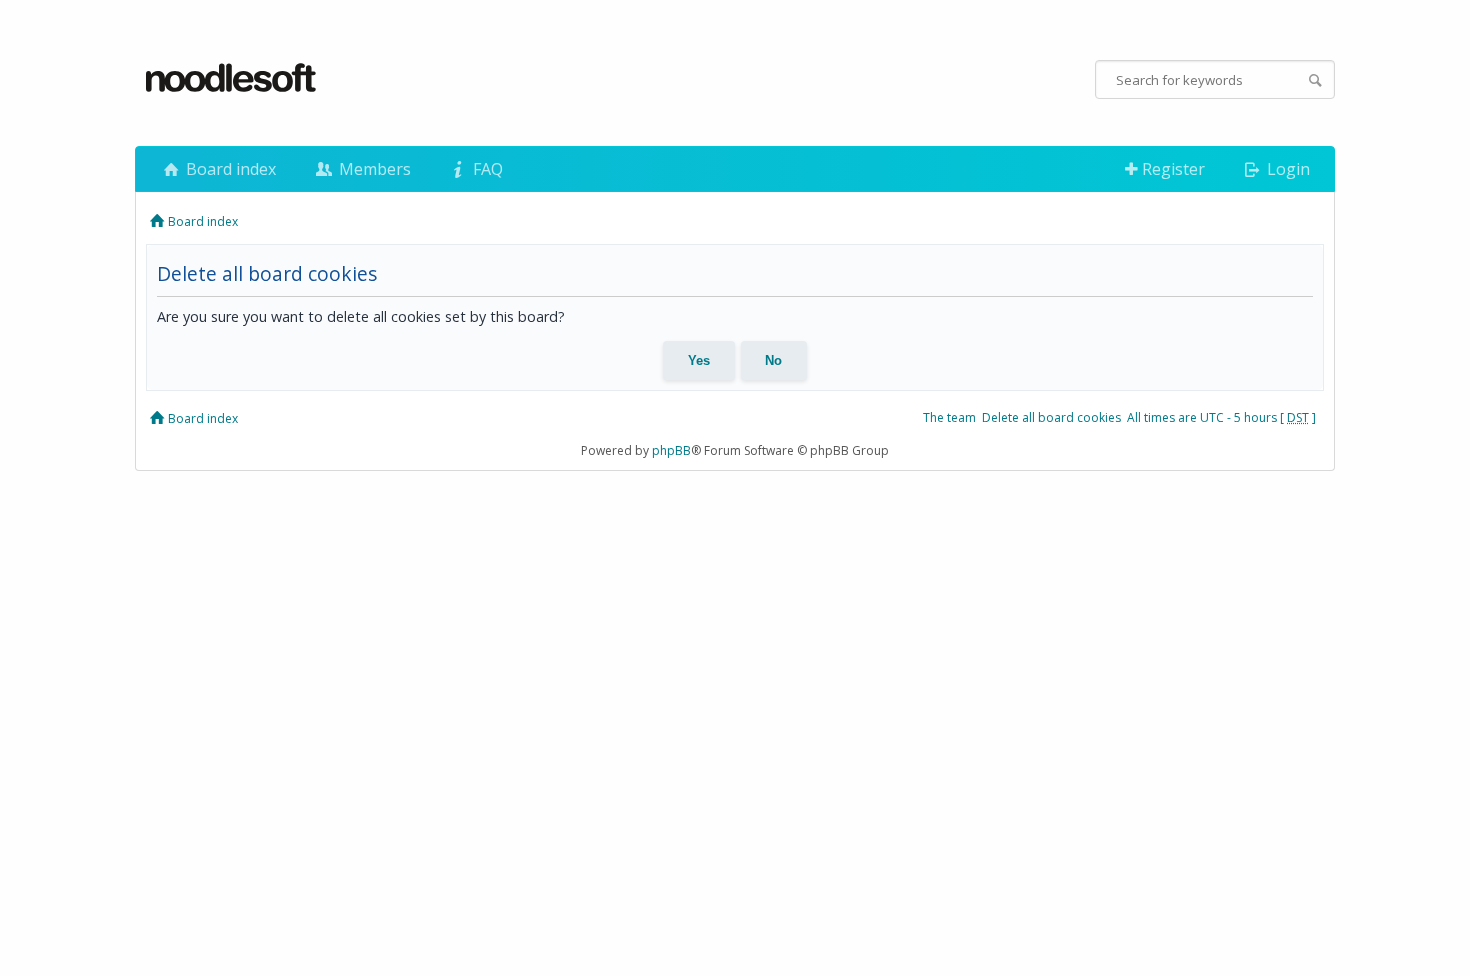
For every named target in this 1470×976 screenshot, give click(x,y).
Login (1286, 169)
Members (373, 169)
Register (1171, 169)
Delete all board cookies (1051, 417)
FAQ (486, 169)
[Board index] (232, 79)
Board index (229, 169)
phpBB (671, 450)
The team (949, 417)
